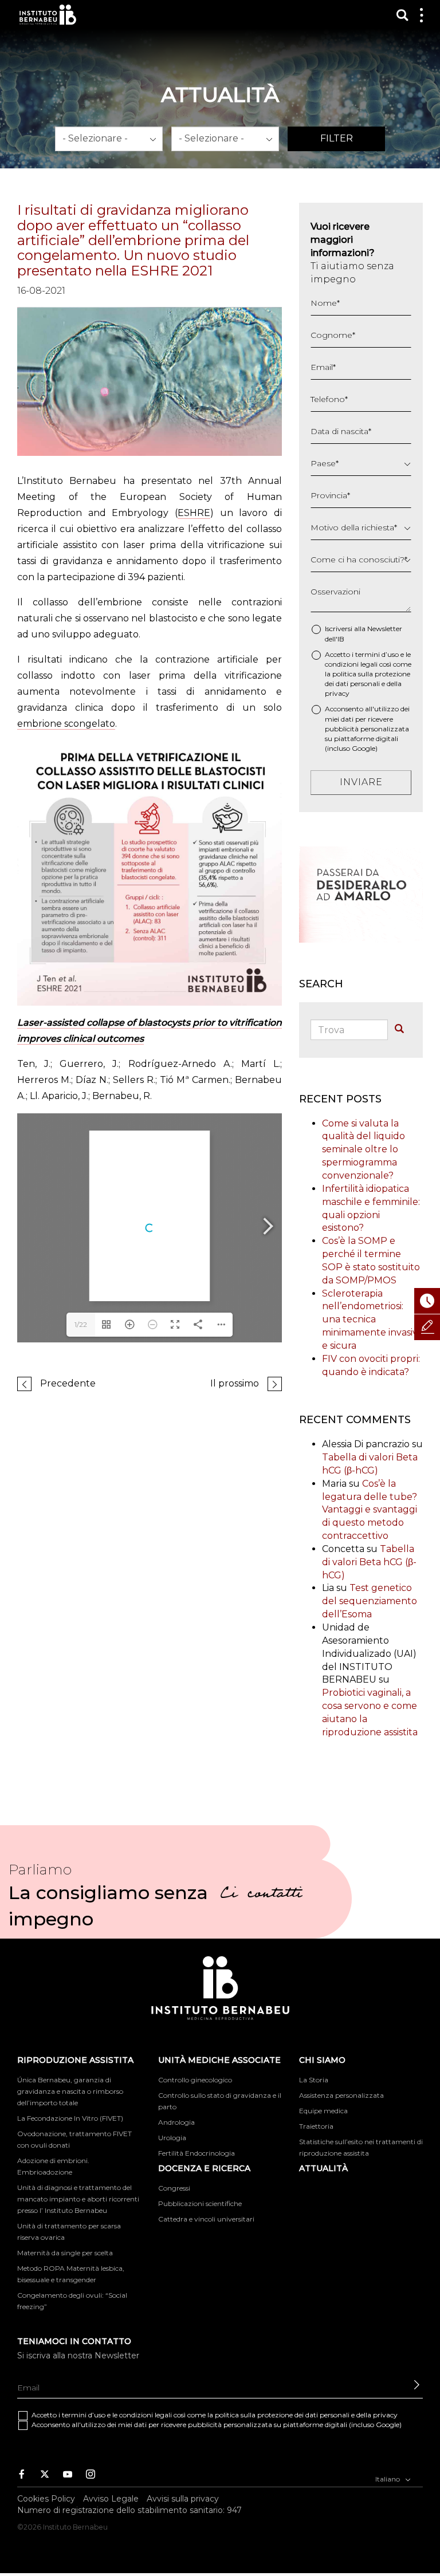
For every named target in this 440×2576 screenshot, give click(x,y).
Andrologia (176, 2122)
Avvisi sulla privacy (183, 2499)
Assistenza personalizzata (341, 2095)
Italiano (388, 2479)
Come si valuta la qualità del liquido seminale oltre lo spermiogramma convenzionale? (364, 1149)
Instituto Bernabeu (48, 15)
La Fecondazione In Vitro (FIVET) (70, 2118)
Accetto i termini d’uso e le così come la (368, 674)
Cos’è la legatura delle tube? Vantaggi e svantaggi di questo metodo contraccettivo (370, 1510)
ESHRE (194, 513)
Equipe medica (323, 2111)
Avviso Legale (111, 2499)
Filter (337, 138)
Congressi (174, 2188)
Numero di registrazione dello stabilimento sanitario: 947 (129, 2510)
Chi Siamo (322, 2060)
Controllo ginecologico (195, 2080)
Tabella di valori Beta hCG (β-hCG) (369, 1562)
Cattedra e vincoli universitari (206, 2219)
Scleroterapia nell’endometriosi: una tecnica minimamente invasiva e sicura (372, 1319)
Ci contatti (261, 1895)
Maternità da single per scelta (65, 2253)
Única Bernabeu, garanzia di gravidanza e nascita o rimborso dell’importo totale (70, 2091)
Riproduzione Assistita (75, 2060)
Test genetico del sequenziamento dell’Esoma (370, 1601)
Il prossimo (235, 1383)
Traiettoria (316, 2126)
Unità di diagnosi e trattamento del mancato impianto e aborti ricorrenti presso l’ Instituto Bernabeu (78, 2199)
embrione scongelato (66, 724)
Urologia (172, 2138)
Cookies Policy (46, 2499)
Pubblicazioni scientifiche (200, 2203)
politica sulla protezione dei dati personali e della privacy (368, 684)
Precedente (68, 1383)
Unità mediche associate (219, 2060)
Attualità (323, 2168)
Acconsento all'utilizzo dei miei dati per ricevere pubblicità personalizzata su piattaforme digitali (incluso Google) (367, 728)
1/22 (81, 1324)
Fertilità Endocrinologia (197, 2153)
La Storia (314, 2080)
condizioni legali (351, 664)
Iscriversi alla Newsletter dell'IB (364, 633)
